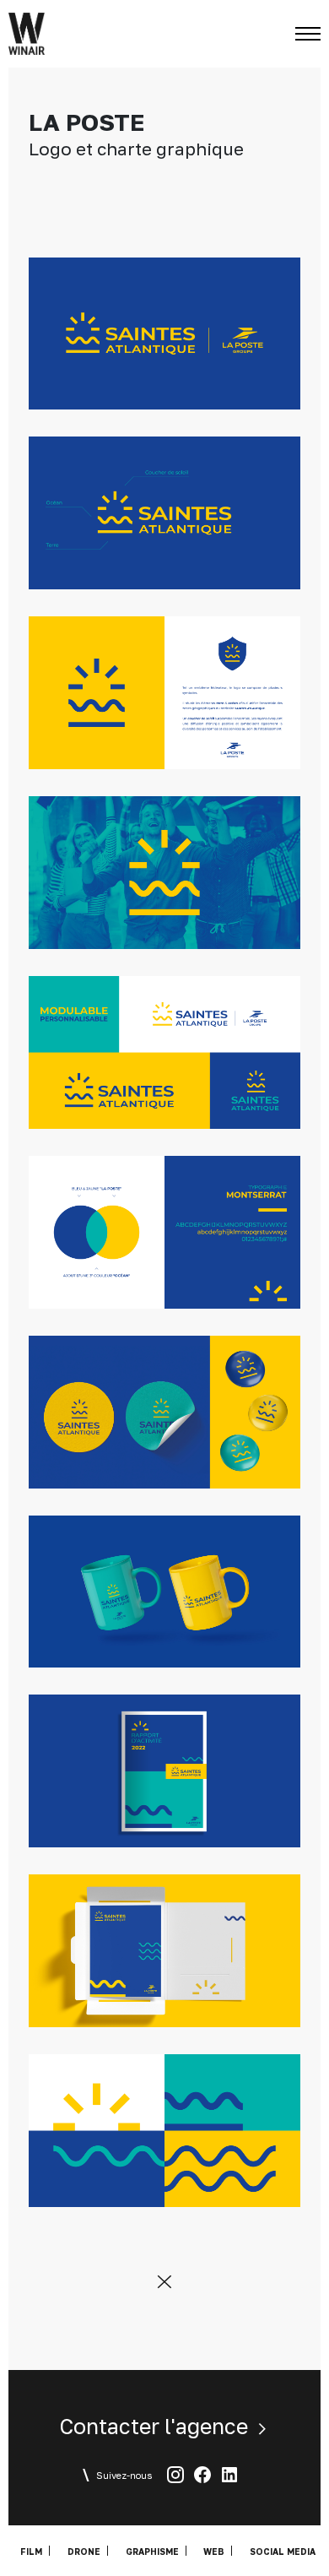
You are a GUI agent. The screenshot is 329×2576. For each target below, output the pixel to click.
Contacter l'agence (156, 2426)
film (31, 2551)
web (214, 2551)
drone (84, 2551)
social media (283, 2551)
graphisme (152, 2551)
